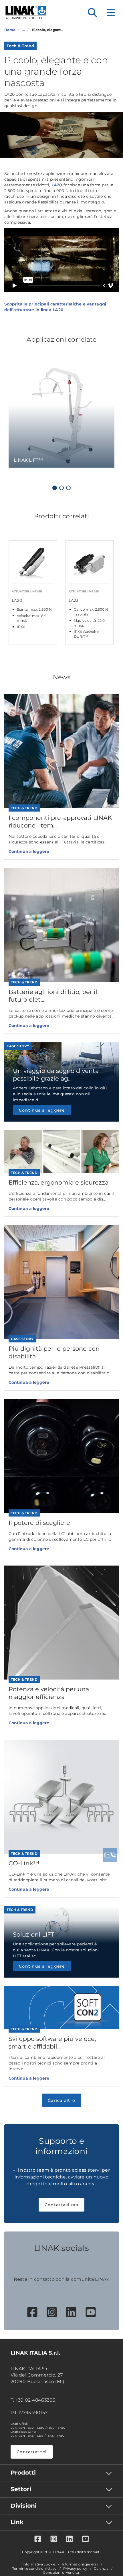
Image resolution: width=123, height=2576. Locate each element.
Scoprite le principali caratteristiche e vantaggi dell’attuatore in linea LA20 (55, 307)
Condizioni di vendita (61, 2573)
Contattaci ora (62, 2205)
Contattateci (32, 2452)
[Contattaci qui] (110, 1855)
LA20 (57, 185)
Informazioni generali (80, 2564)
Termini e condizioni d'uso (34, 2569)
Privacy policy (75, 2569)
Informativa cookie (39, 2564)
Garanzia (101, 2569)
